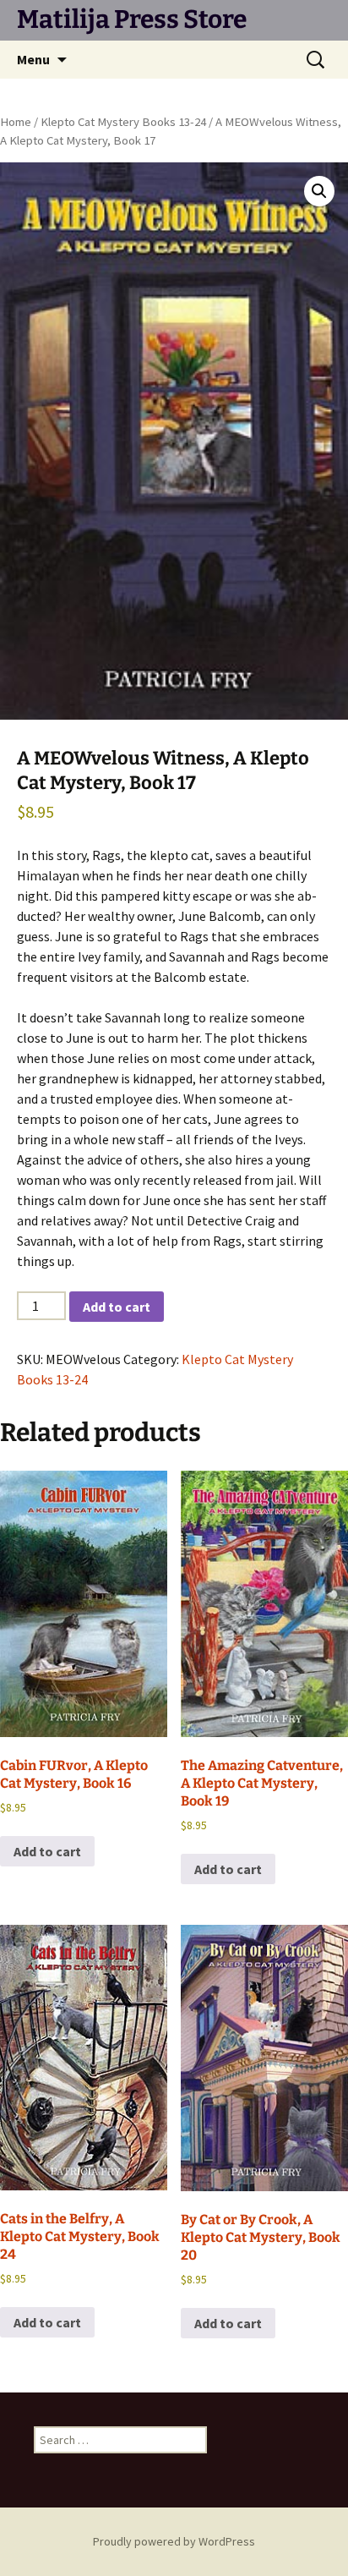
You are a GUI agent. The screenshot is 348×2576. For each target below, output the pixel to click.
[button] (319, 191)
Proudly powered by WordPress (174, 2541)
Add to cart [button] (47, 1851)
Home (16, 122)
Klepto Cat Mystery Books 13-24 (123, 122)
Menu (33, 59)
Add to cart (117, 1307)
